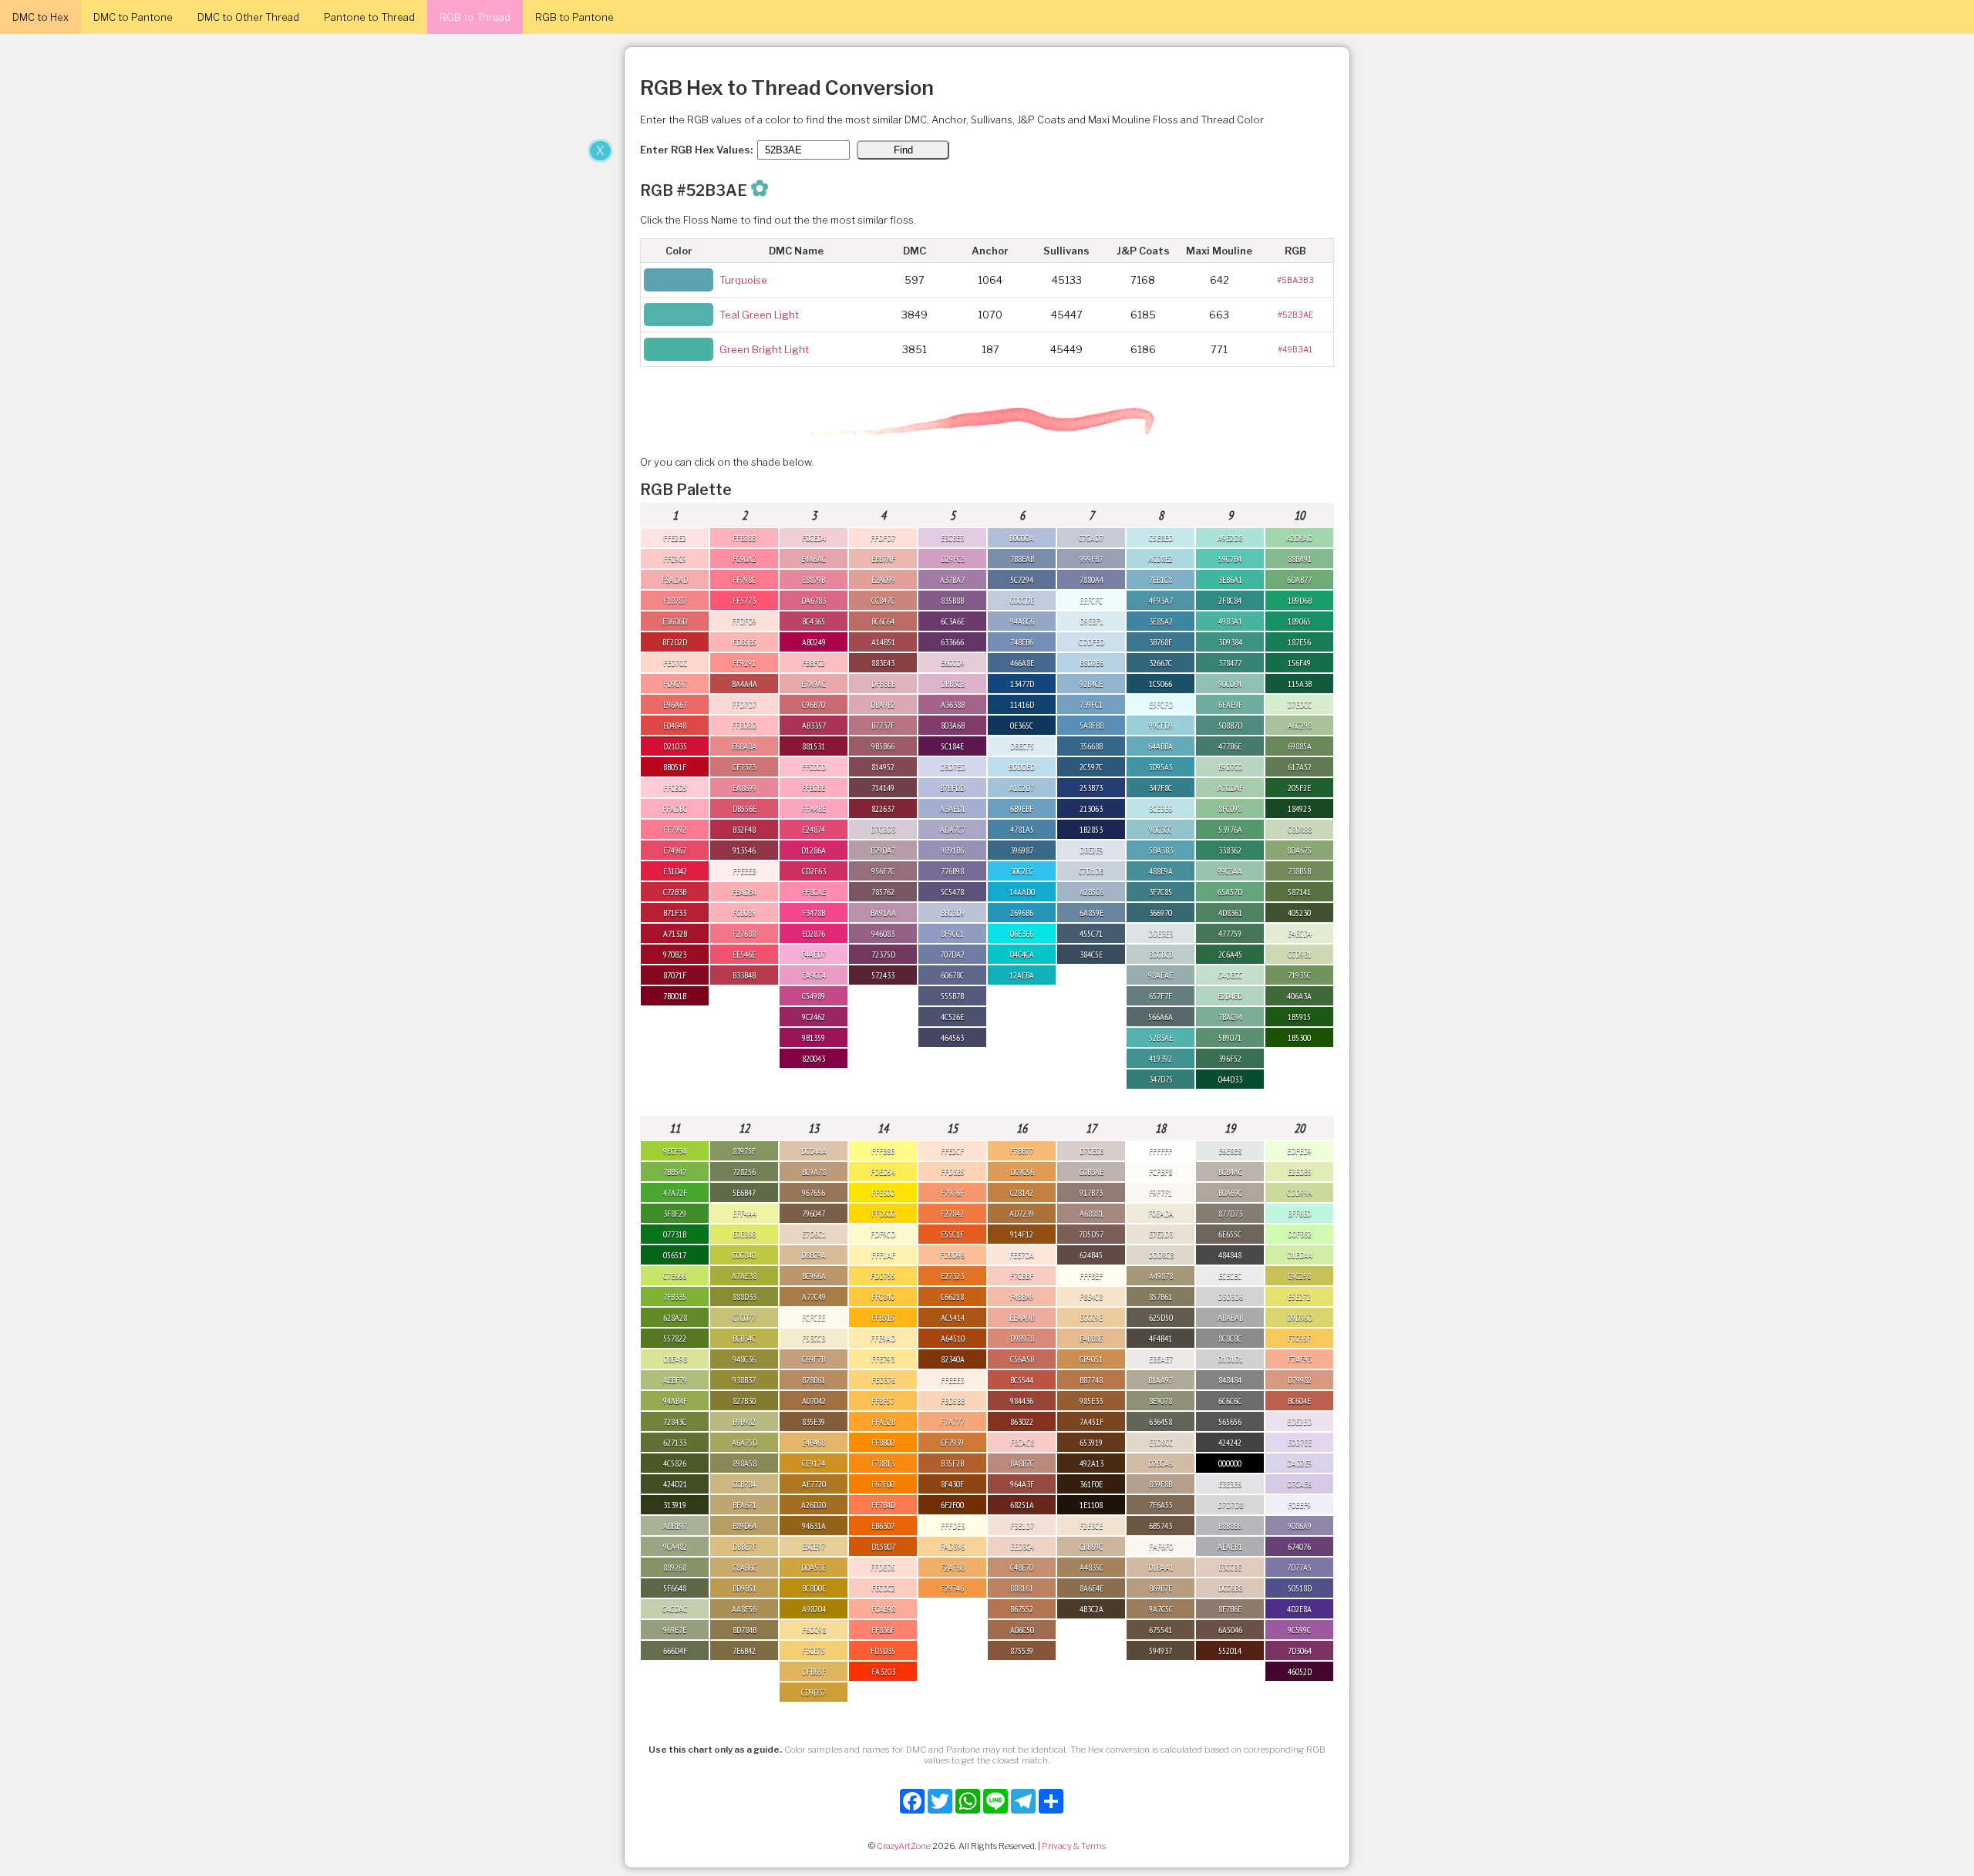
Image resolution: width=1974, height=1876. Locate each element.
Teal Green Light (759, 315)
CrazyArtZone (904, 1846)
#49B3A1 (1295, 349)
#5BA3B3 (1295, 280)
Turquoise (743, 280)
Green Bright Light (764, 349)
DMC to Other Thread (248, 17)
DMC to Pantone (133, 17)
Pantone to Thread (369, 17)
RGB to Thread (475, 17)
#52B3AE (1295, 315)
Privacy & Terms (1074, 1846)
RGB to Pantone (574, 17)
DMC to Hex (40, 17)
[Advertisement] (308, 253)
